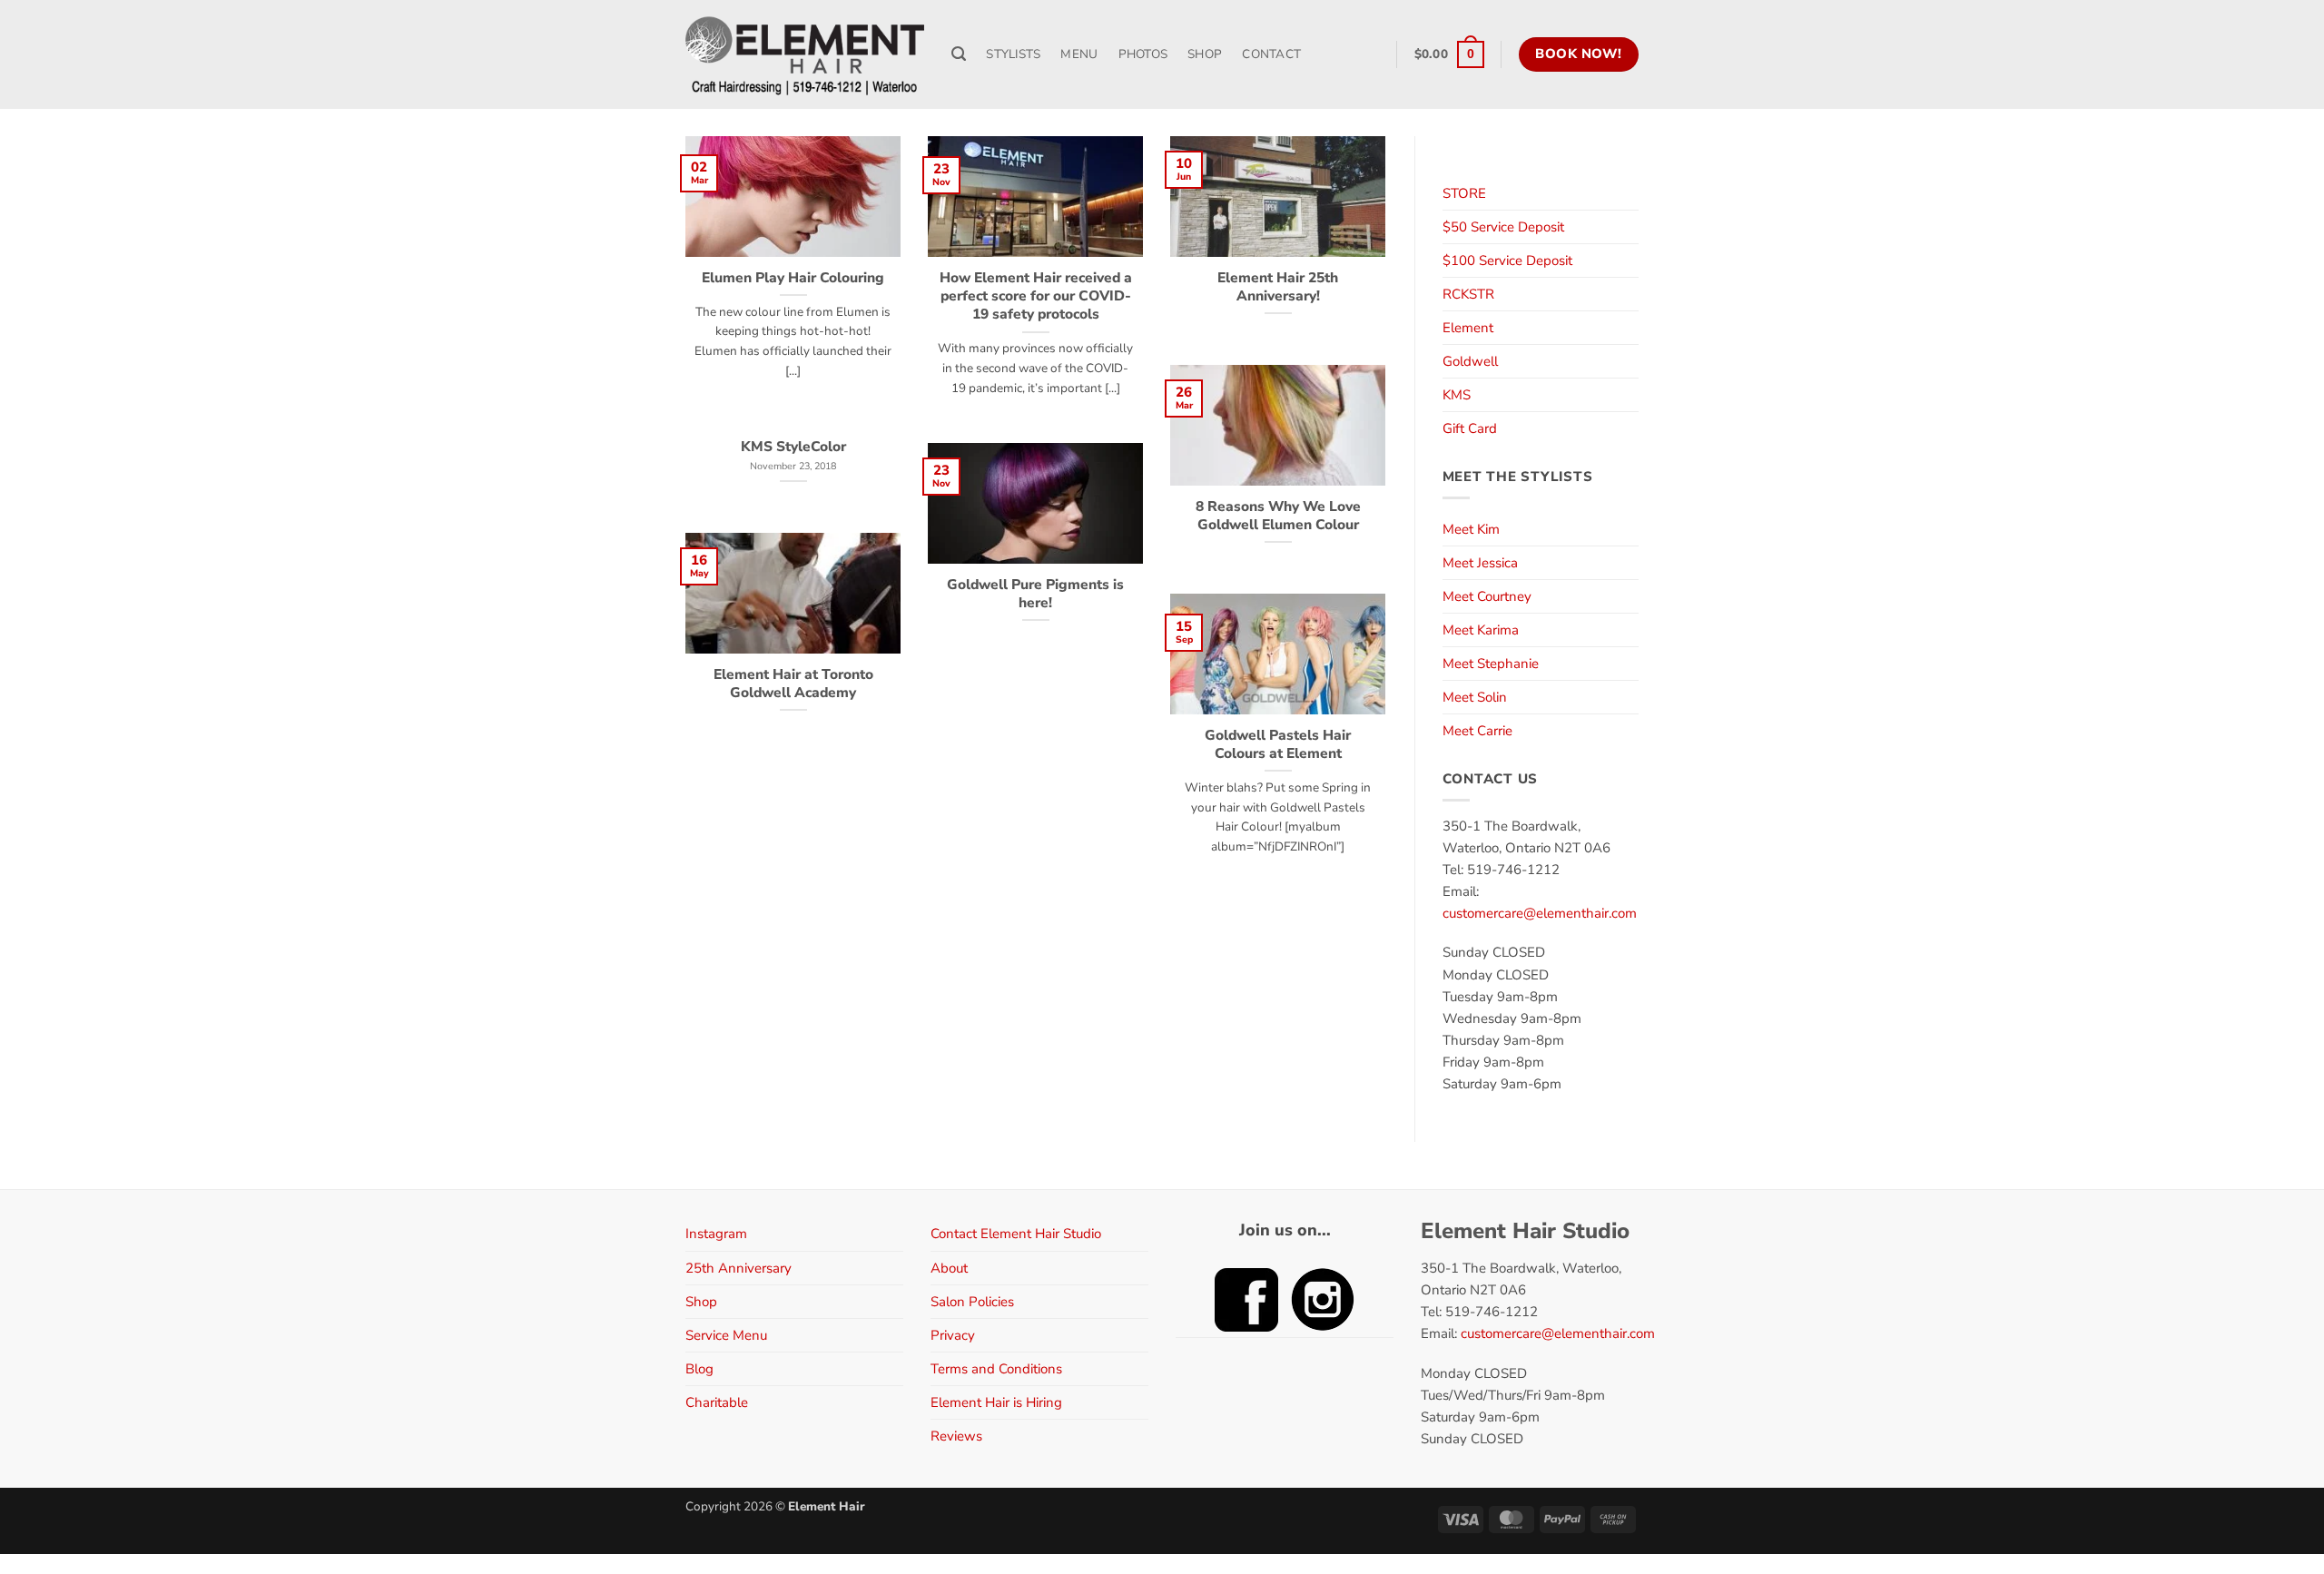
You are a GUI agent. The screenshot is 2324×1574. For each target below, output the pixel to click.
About (949, 1268)
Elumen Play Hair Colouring (793, 278)
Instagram (716, 1234)
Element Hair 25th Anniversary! (1278, 287)
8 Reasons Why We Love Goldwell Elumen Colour (1278, 516)
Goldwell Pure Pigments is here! (1035, 594)
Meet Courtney (1487, 596)
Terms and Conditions (996, 1369)
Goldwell (1470, 361)
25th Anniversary (739, 1268)
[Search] (959, 54)
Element (1468, 328)
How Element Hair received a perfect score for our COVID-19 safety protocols (1036, 296)
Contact (1271, 54)
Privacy (953, 1335)
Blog (699, 1369)
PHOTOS (1143, 54)
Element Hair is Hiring (996, 1402)
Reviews (956, 1436)
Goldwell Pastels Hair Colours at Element (1278, 744)
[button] (1449, 54)
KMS (1457, 395)
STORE (1464, 193)
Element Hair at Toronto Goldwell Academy (793, 684)
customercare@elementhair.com (1540, 913)
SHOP (1205, 54)
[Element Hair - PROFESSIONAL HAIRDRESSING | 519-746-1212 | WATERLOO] (805, 54)
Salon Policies (972, 1302)
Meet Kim (1471, 529)
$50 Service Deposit (1503, 227)
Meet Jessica (1480, 563)
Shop (701, 1302)
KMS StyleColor (793, 447)
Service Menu (726, 1335)
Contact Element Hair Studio (1016, 1234)
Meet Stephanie (1491, 664)
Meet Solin (1475, 697)
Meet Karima (1481, 630)
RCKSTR (1468, 294)
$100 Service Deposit (1507, 261)
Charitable (717, 1402)
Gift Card (1470, 428)
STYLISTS (1013, 54)
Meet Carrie (1477, 731)
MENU (1079, 54)
